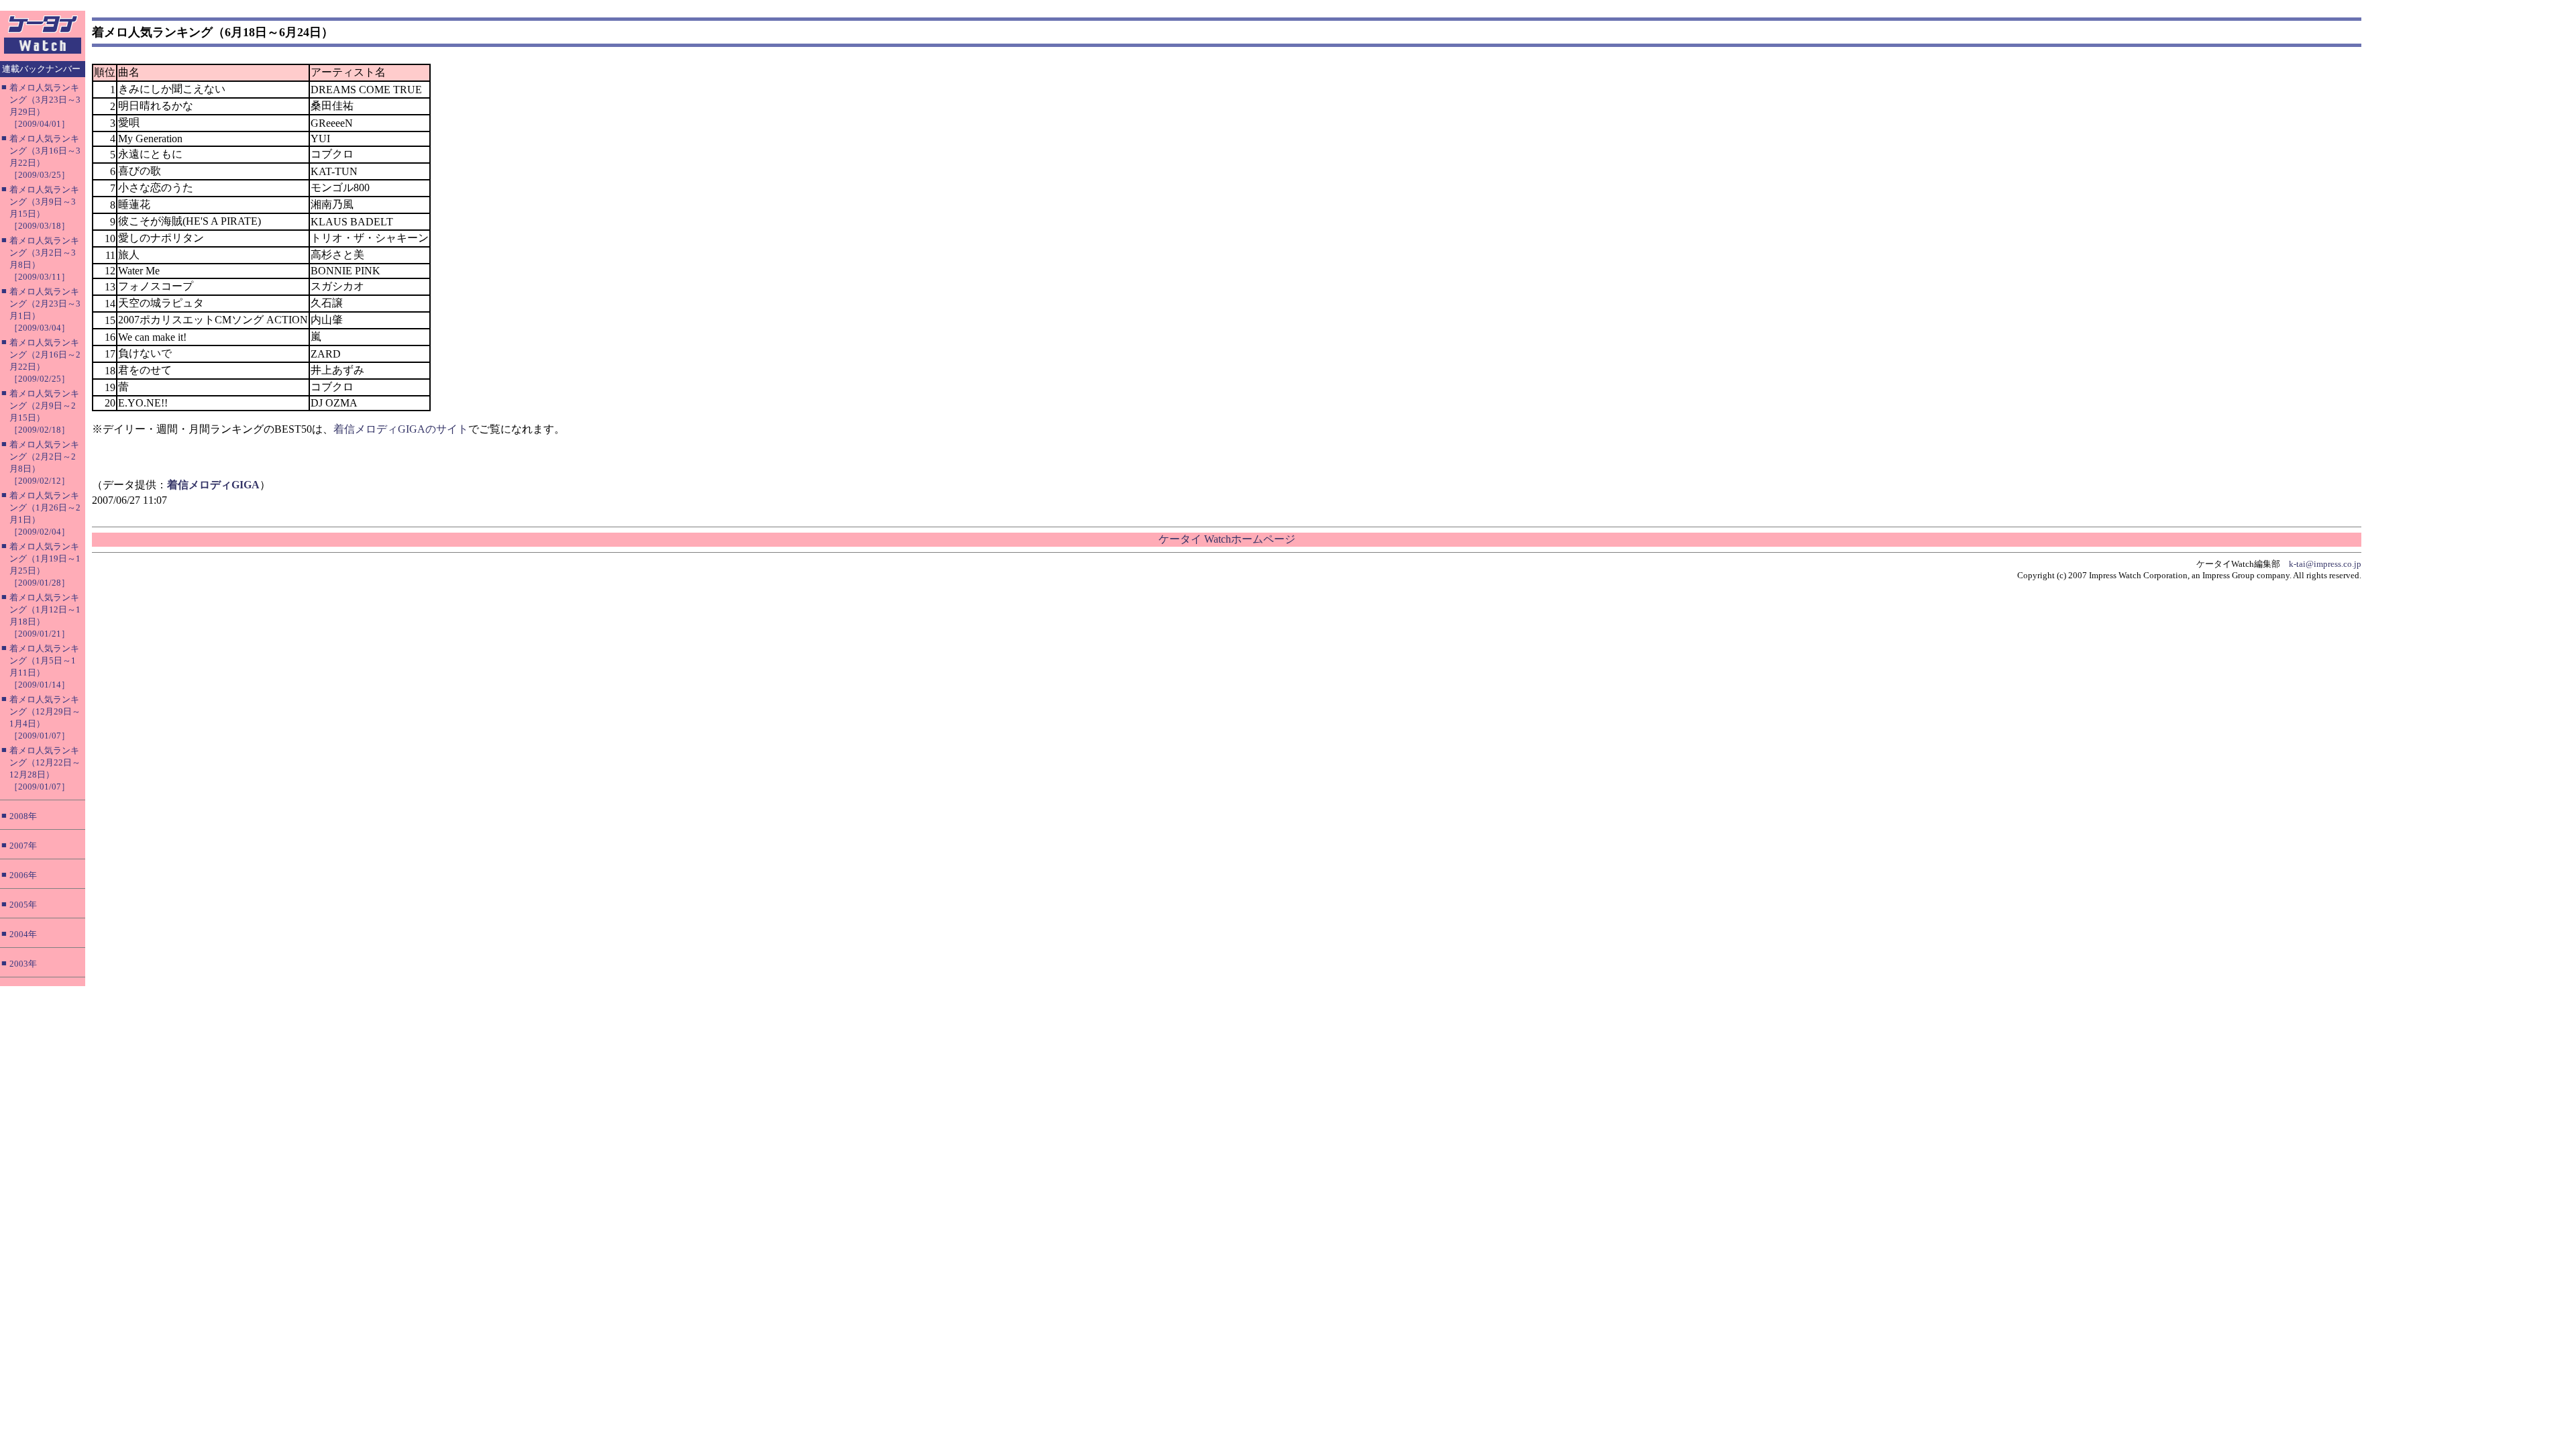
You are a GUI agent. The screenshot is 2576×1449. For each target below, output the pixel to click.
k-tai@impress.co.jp (2325, 564)
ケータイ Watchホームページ (1227, 539)
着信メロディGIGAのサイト (401, 429)
